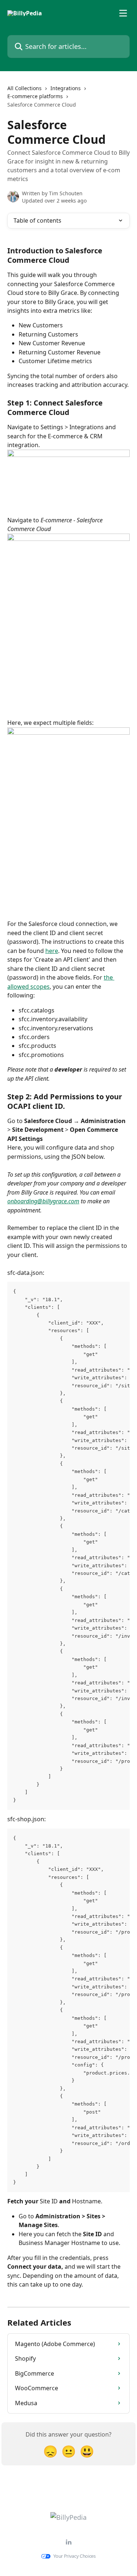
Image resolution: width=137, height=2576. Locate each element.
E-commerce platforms (35, 96)
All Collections (24, 88)
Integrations (66, 88)
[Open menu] (123, 13)
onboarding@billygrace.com (43, 1201)
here (52, 951)
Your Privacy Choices (75, 2556)
